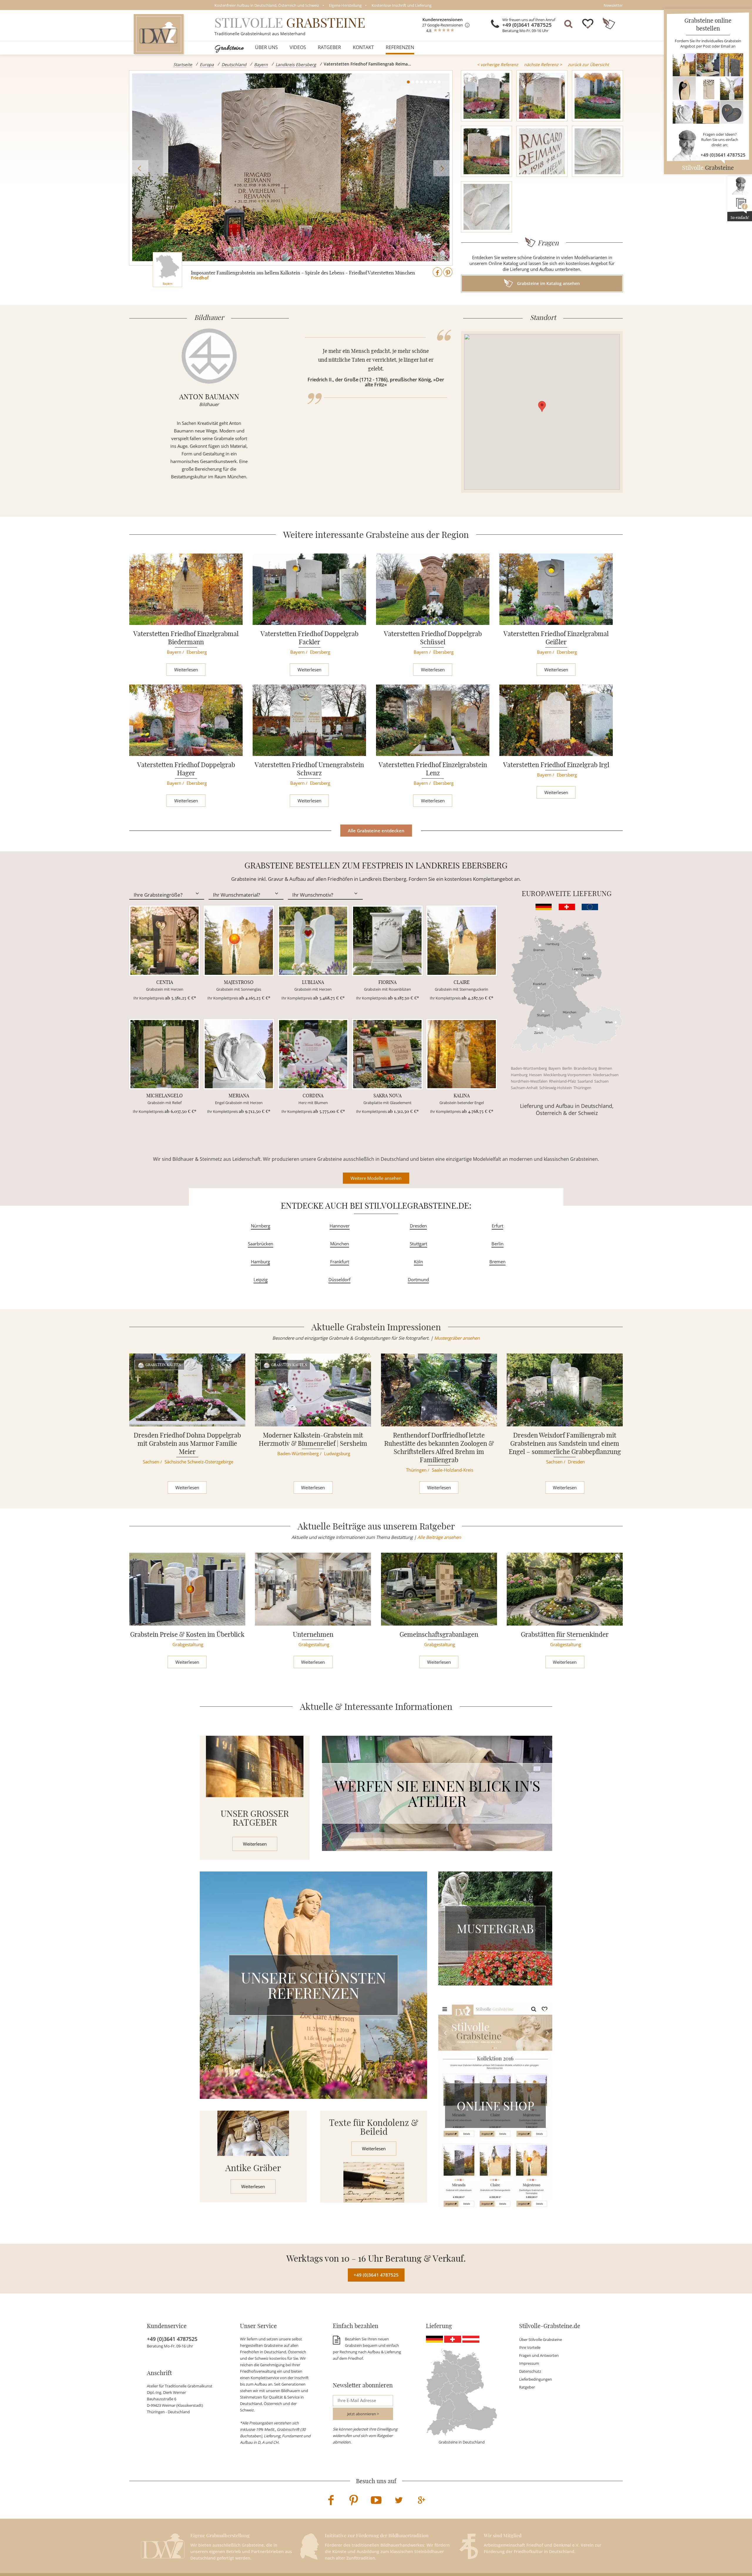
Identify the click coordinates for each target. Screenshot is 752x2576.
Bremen (605, 1068)
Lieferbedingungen (536, 2379)
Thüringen (582, 1088)
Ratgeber (329, 47)
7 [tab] (435, 82)
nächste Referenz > (543, 64)
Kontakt (363, 47)
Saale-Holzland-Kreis (453, 1470)
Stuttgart (418, 1244)
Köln (418, 1262)
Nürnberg (261, 1226)
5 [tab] (426, 82)
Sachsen (601, 1081)
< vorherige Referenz (498, 64)
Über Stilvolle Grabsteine (540, 2339)
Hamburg (519, 1075)
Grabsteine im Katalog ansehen (548, 283)
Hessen (536, 1075)
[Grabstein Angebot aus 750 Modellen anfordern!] (708, 88)
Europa (207, 64)
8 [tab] (439, 82)
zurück (588, 64)
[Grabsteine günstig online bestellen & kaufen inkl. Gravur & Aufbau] (159, 34)
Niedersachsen (606, 1075)
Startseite (183, 64)
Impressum (529, 2363)
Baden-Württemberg (529, 1068)
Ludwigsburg (337, 1453)
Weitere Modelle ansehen (376, 1178)
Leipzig (261, 1279)
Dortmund (418, 1279)
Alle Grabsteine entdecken (376, 831)
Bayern (261, 64)
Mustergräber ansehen (457, 1338)
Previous (140, 168)
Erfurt (497, 1226)
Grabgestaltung (188, 1644)
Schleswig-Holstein (556, 1088)
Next (441, 168)
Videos (298, 47)
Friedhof (200, 278)
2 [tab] (413, 82)
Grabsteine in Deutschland (462, 2442)
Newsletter (613, 5)
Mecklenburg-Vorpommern (567, 1075)
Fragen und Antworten (539, 2355)
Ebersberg (197, 652)
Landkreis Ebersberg (296, 64)
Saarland (585, 1081)
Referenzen (400, 47)
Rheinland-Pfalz (563, 1081)
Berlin (567, 1068)
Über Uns (266, 47)
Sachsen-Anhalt (524, 1088)
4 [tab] (422, 82)
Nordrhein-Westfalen (529, 1081)
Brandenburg (585, 1068)
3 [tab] (417, 82)
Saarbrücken (261, 1244)
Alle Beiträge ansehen (439, 1537)
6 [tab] (430, 82)
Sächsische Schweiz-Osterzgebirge (199, 1462)
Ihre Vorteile (530, 2347)
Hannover (340, 1226)
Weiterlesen (186, 670)
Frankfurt (340, 1262)
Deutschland (234, 64)
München (340, 1244)
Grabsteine (229, 47)
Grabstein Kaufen (163, 1365)
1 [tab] (408, 82)
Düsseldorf (339, 1279)
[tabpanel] (291, 168)
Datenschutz (530, 2371)
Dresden (418, 1226)
